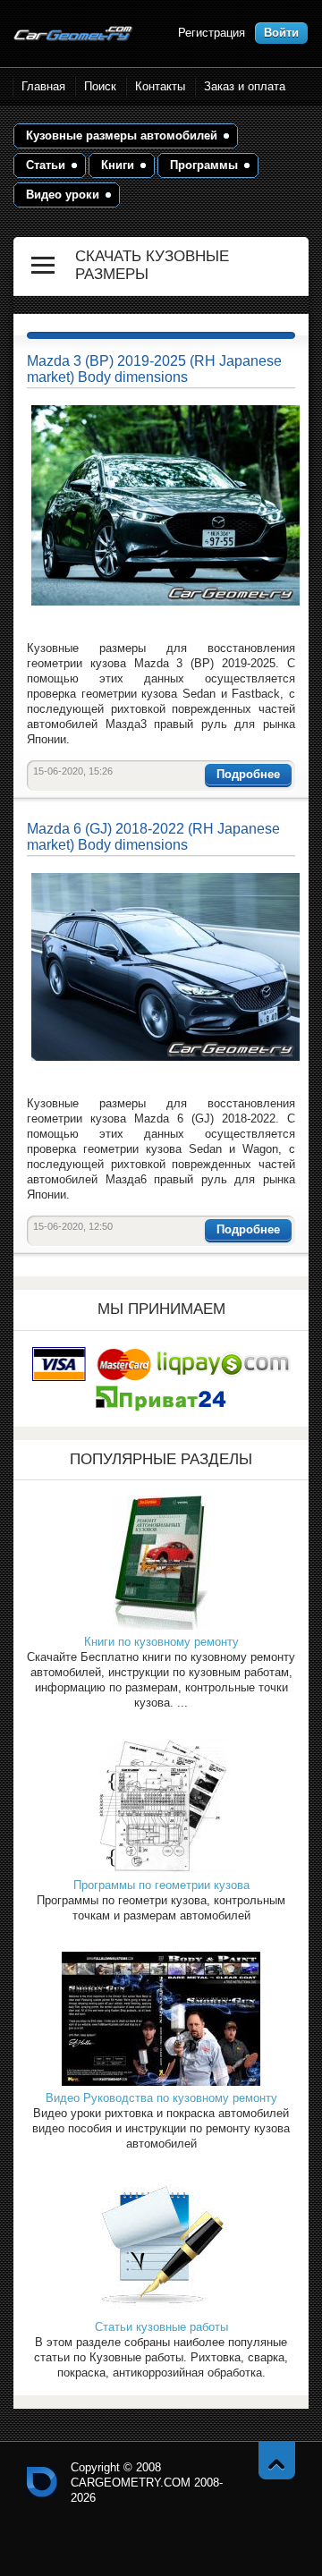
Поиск (100, 86)
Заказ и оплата (245, 86)
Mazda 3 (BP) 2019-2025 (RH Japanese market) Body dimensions (154, 369)
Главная (43, 86)
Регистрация (212, 33)
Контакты (160, 86)
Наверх (277, 2460)
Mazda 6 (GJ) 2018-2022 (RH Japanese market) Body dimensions (153, 837)
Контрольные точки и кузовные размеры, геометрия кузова (42, 2482)
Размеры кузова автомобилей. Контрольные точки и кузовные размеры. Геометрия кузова (73, 34)
